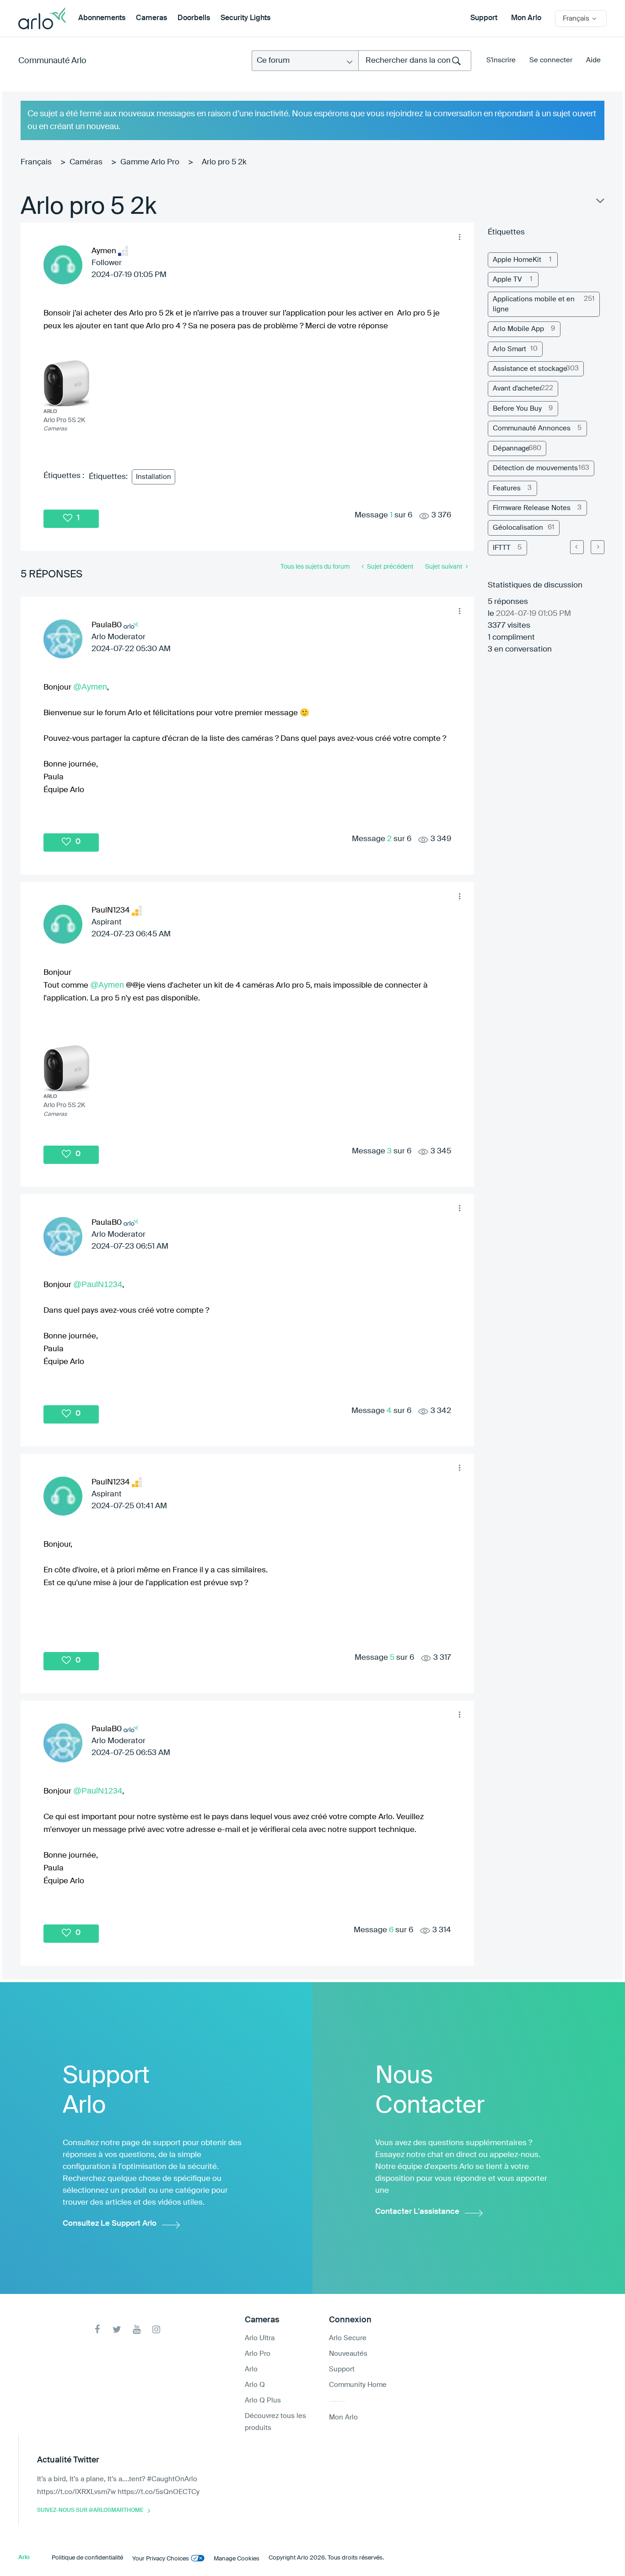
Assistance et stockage (530, 369)
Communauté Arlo (52, 61)
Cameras (151, 18)
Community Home (358, 2385)
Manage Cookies (237, 2559)
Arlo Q (255, 2385)
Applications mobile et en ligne (534, 304)
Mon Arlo (526, 18)
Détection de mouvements (535, 468)
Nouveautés (348, 2354)
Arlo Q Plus (263, 2400)
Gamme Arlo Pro (150, 162)
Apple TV (507, 280)
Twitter (117, 2329)
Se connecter (551, 60)
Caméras (86, 162)
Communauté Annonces (532, 428)
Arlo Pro (258, 2354)
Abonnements (102, 18)
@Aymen (90, 687)
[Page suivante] (598, 547)
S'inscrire (501, 60)
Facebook (97, 2329)
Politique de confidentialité (87, 2558)
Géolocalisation (518, 528)
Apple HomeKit (517, 260)
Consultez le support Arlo (110, 2224)
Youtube (137, 2329)
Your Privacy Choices (161, 2559)
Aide (593, 60)
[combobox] (415, 61)
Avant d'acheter (517, 389)
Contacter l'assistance (417, 2212)
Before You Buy (517, 409)
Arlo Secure (348, 2338)
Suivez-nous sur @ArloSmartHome (90, 2511)
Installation (154, 477)
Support (484, 18)
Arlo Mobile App (518, 329)
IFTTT (502, 548)
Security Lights (245, 18)
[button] (460, 237)
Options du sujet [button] (599, 203)
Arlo (251, 2369)
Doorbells (194, 18)
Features (507, 488)
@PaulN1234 (98, 1284)
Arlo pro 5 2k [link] (224, 162)
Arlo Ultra (260, 2338)
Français (36, 162)
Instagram (156, 2329)
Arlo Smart (509, 349)
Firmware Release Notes (532, 508)
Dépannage (511, 448)
